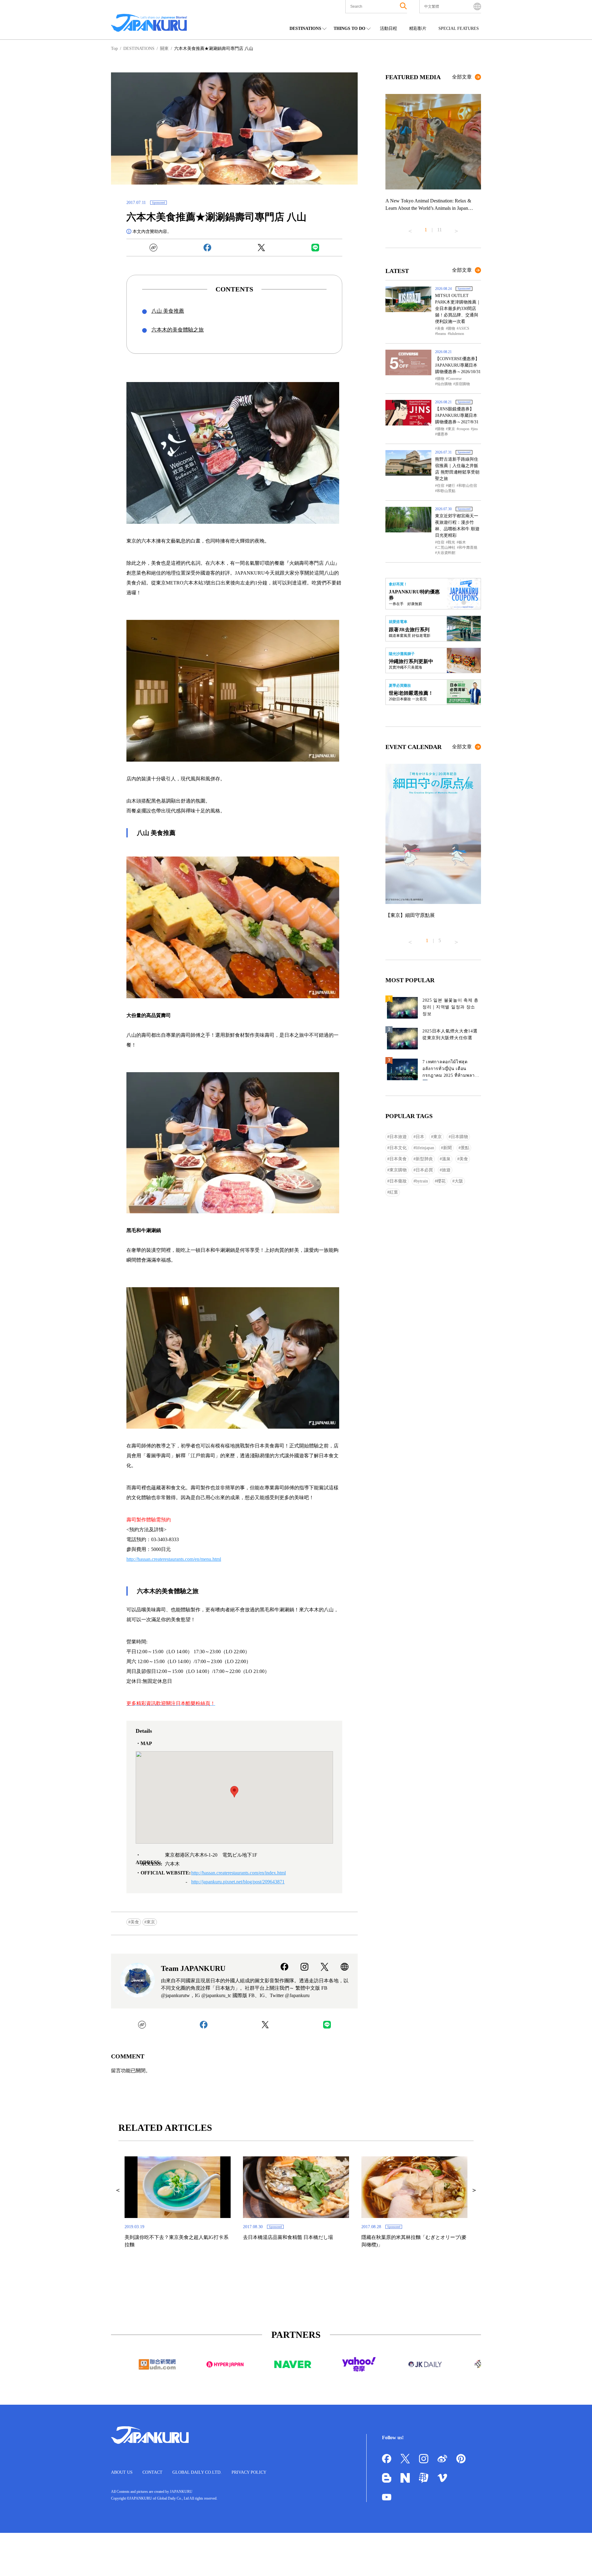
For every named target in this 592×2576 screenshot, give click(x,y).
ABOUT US (122, 2472)
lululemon (457, 334)
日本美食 (398, 1159)
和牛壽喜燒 (468, 547)
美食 (135, 1922)
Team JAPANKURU (193, 1968)
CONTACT (152, 2472)
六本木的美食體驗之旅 (178, 330)
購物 (451, 328)
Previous (410, 229)
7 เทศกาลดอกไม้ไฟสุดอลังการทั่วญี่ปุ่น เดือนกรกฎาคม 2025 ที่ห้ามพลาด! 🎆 (451, 1070)
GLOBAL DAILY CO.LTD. (197, 2472)
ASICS (464, 328)
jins (475, 429)
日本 (420, 1137)
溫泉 (446, 1159)
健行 (451, 486)
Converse (455, 379)
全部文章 (462, 77)
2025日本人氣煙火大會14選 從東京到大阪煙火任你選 (450, 1034)
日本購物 (459, 1137)
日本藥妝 (398, 1181)
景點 (465, 1148)
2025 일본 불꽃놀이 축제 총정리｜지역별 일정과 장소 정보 (450, 1007)
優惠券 (442, 434)
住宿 (441, 486)
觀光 (451, 542)
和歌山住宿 (468, 486)
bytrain (422, 1181)
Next (456, 229)
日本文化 (398, 1148)
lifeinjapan (425, 1148)
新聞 (447, 1148)
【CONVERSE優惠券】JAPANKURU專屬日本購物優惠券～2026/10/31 (458, 365)
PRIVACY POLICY (249, 2472)
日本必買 (424, 1170)
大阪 (459, 1181)
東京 (151, 1922)
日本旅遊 (398, 1137)
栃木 (462, 542)
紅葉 (394, 1192)
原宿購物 (462, 384)
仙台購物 (444, 384)
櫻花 (441, 1181)
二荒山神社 (446, 547)
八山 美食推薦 (168, 311)
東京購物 (398, 1170)
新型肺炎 (424, 1159)
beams (442, 334)
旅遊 (446, 1170)
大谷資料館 (446, 553)
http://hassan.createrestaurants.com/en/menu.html (174, 1559)
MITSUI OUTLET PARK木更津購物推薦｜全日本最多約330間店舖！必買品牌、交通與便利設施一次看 (458, 309)
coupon (464, 429)
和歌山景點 (446, 491)
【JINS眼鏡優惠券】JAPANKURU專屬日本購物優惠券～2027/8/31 (457, 415)
